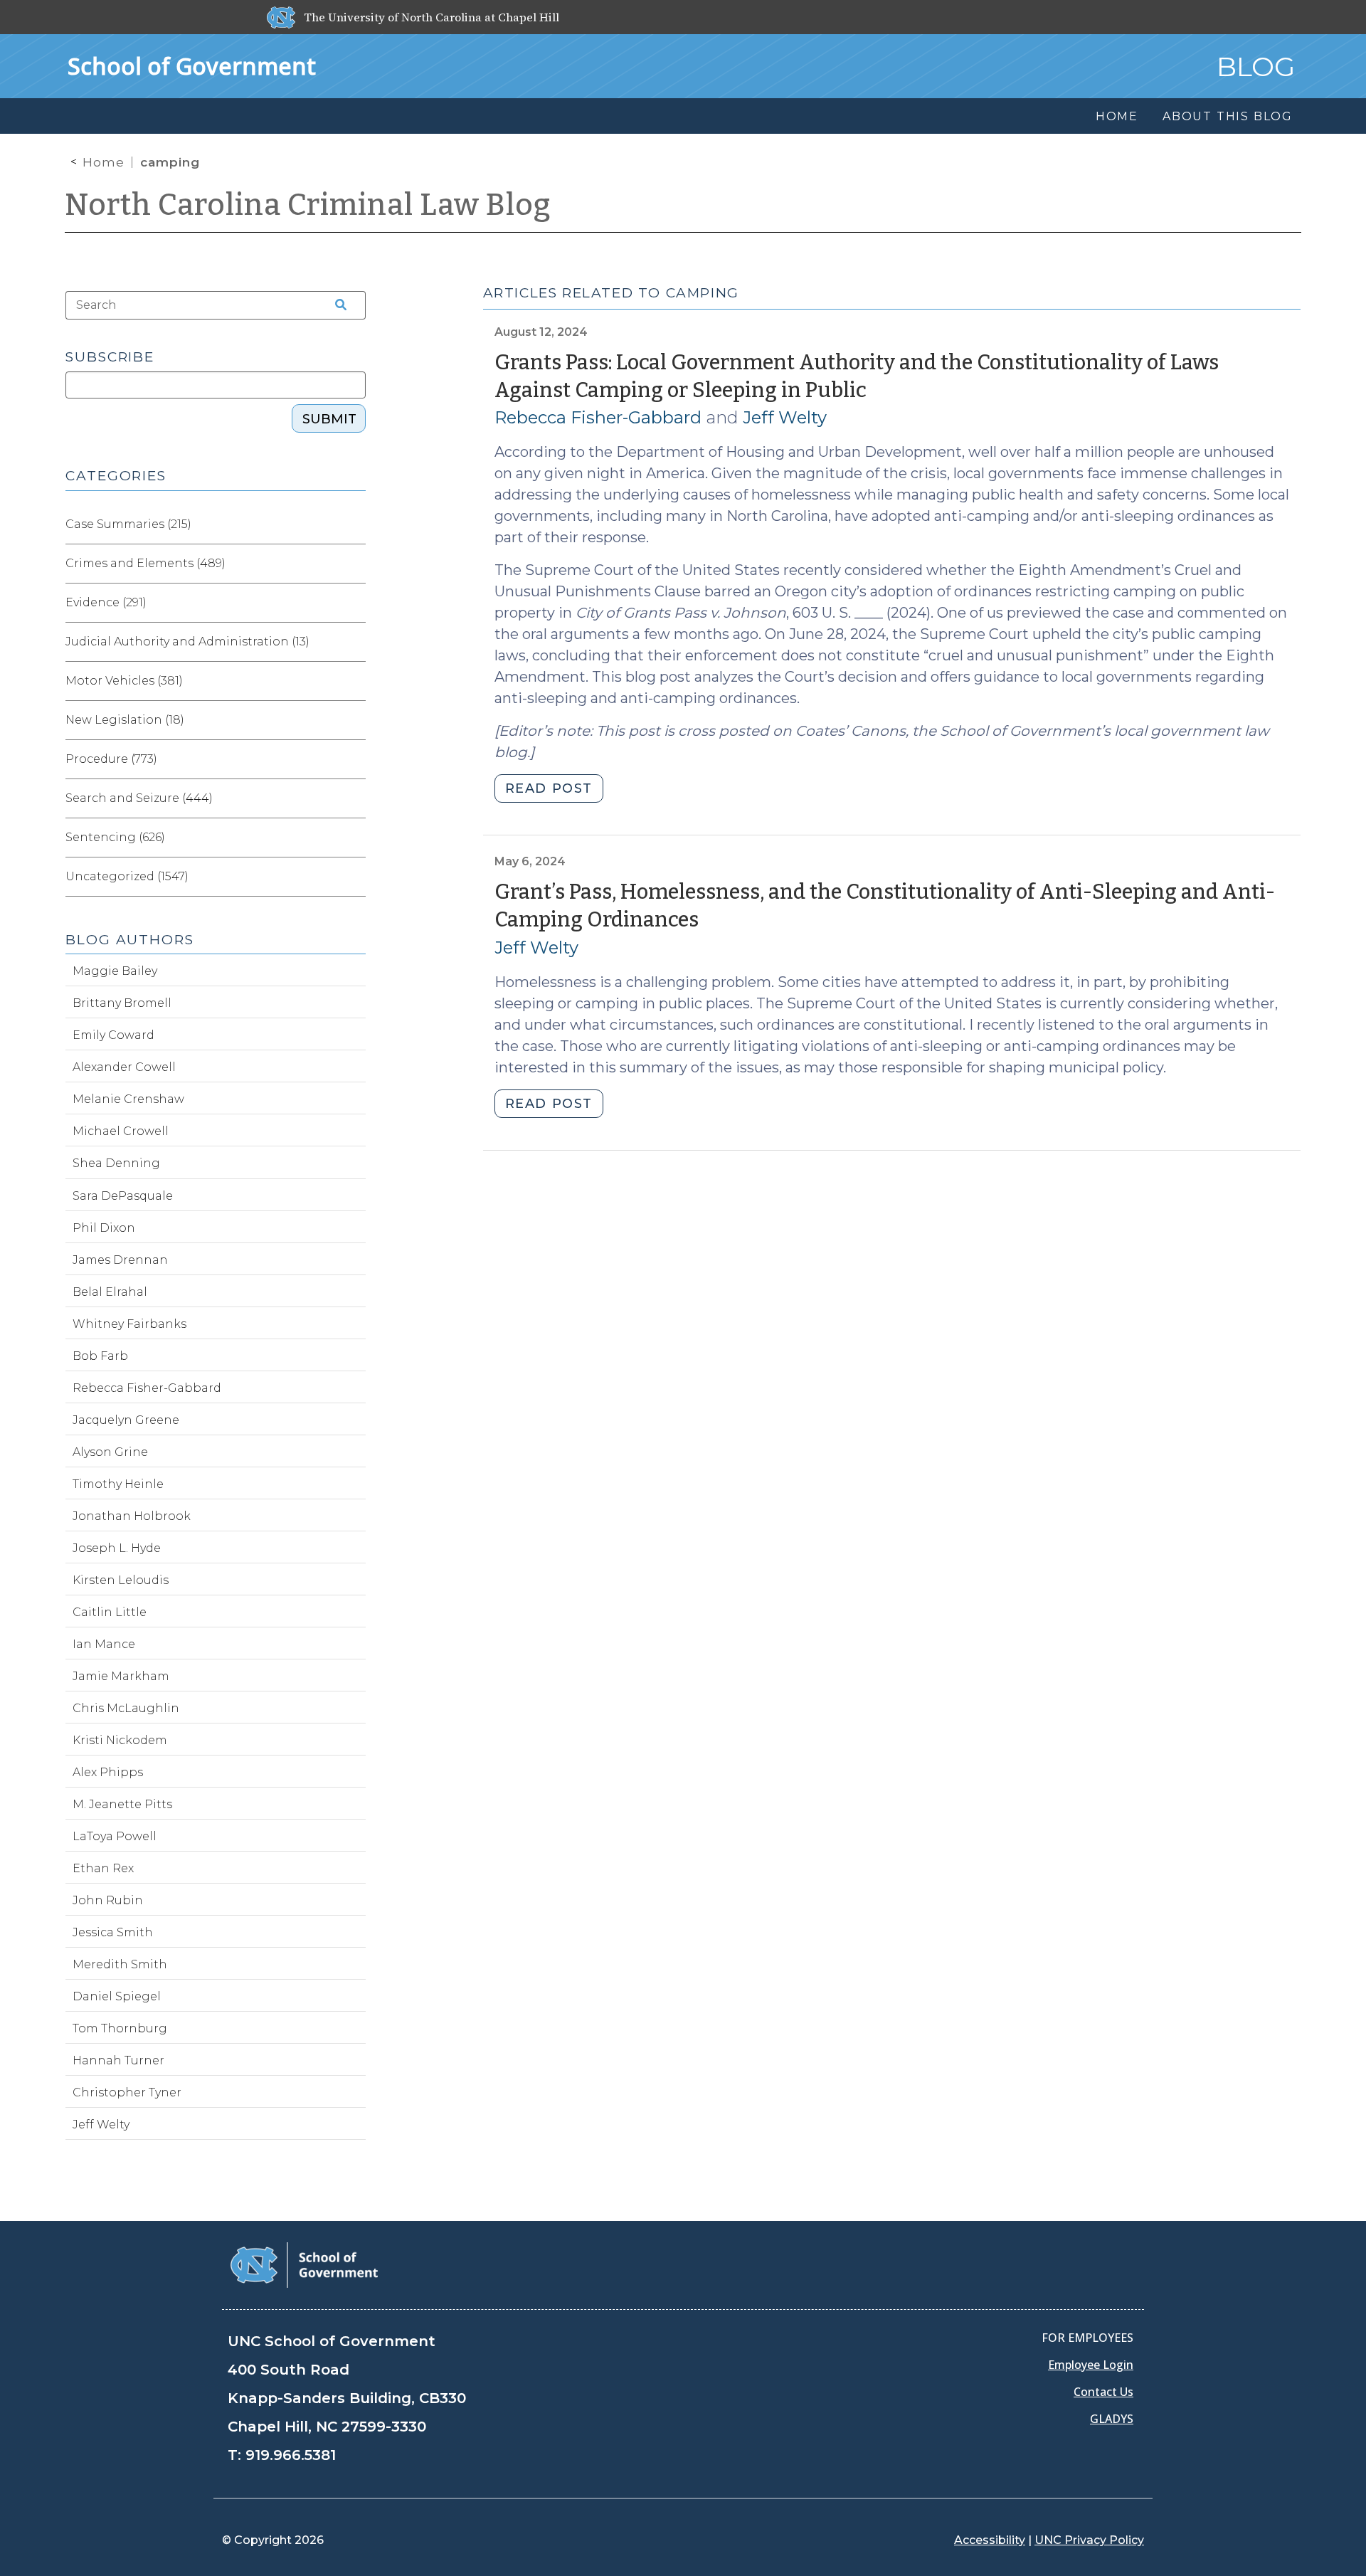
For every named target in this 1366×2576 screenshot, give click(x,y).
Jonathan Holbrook (132, 1516)
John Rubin (108, 1900)
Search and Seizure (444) (139, 798)
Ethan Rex (103, 1868)
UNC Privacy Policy (1089, 2540)
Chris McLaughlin (126, 1708)
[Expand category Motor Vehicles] (354, 681)
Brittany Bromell (122, 1003)
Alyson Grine (110, 1452)
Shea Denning (116, 1163)
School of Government (192, 66)
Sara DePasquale (123, 1196)
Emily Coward (113, 1035)
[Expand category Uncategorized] (354, 877)
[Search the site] (336, 305)
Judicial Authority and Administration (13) (187, 642)
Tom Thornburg (120, 2028)
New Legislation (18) (125, 720)
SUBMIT (329, 419)
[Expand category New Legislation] (354, 720)
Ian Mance (104, 1644)
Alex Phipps (108, 1772)
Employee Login (1091, 2365)
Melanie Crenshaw (128, 1099)
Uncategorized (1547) (127, 876)
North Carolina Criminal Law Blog (308, 205)
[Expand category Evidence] (354, 603)
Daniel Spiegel (117, 1996)
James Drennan (120, 1260)
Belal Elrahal (110, 1292)
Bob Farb (100, 1356)
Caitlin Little (110, 1612)
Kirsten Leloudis (121, 1580)
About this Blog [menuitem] (1228, 116)
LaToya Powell (115, 1836)
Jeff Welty (785, 417)
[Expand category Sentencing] (354, 838)
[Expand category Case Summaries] (354, 524)
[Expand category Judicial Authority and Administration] (354, 642)
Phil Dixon (104, 1228)
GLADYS (1112, 2419)
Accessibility (990, 2540)
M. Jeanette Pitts (122, 1804)
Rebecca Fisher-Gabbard (598, 417)
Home (104, 162)
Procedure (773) (111, 759)
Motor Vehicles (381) (124, 681)
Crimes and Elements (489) (145, 563)
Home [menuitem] (1117, 116)
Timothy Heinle (118, 1484)
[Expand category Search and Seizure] (354, 798)
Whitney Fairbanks (129, 1324)
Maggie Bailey (115, 971)
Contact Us (1103, 2392)
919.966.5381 (291, 2455)
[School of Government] (304, 2264)
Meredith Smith (120, 1964)
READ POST (549, 788)
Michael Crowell (121, 1131)
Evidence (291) (106, 602)
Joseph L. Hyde (117, 1548)
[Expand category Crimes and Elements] (354, 564)
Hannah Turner (118, 2060)
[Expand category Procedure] (354, 759)
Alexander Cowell (124, 1067)
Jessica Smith (113, 1932)
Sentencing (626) (115, 837)
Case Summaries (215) (128, 524)
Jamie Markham (121, 1676)
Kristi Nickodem (120, 1740)
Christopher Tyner (127, 2092)
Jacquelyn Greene (126, 1420)
